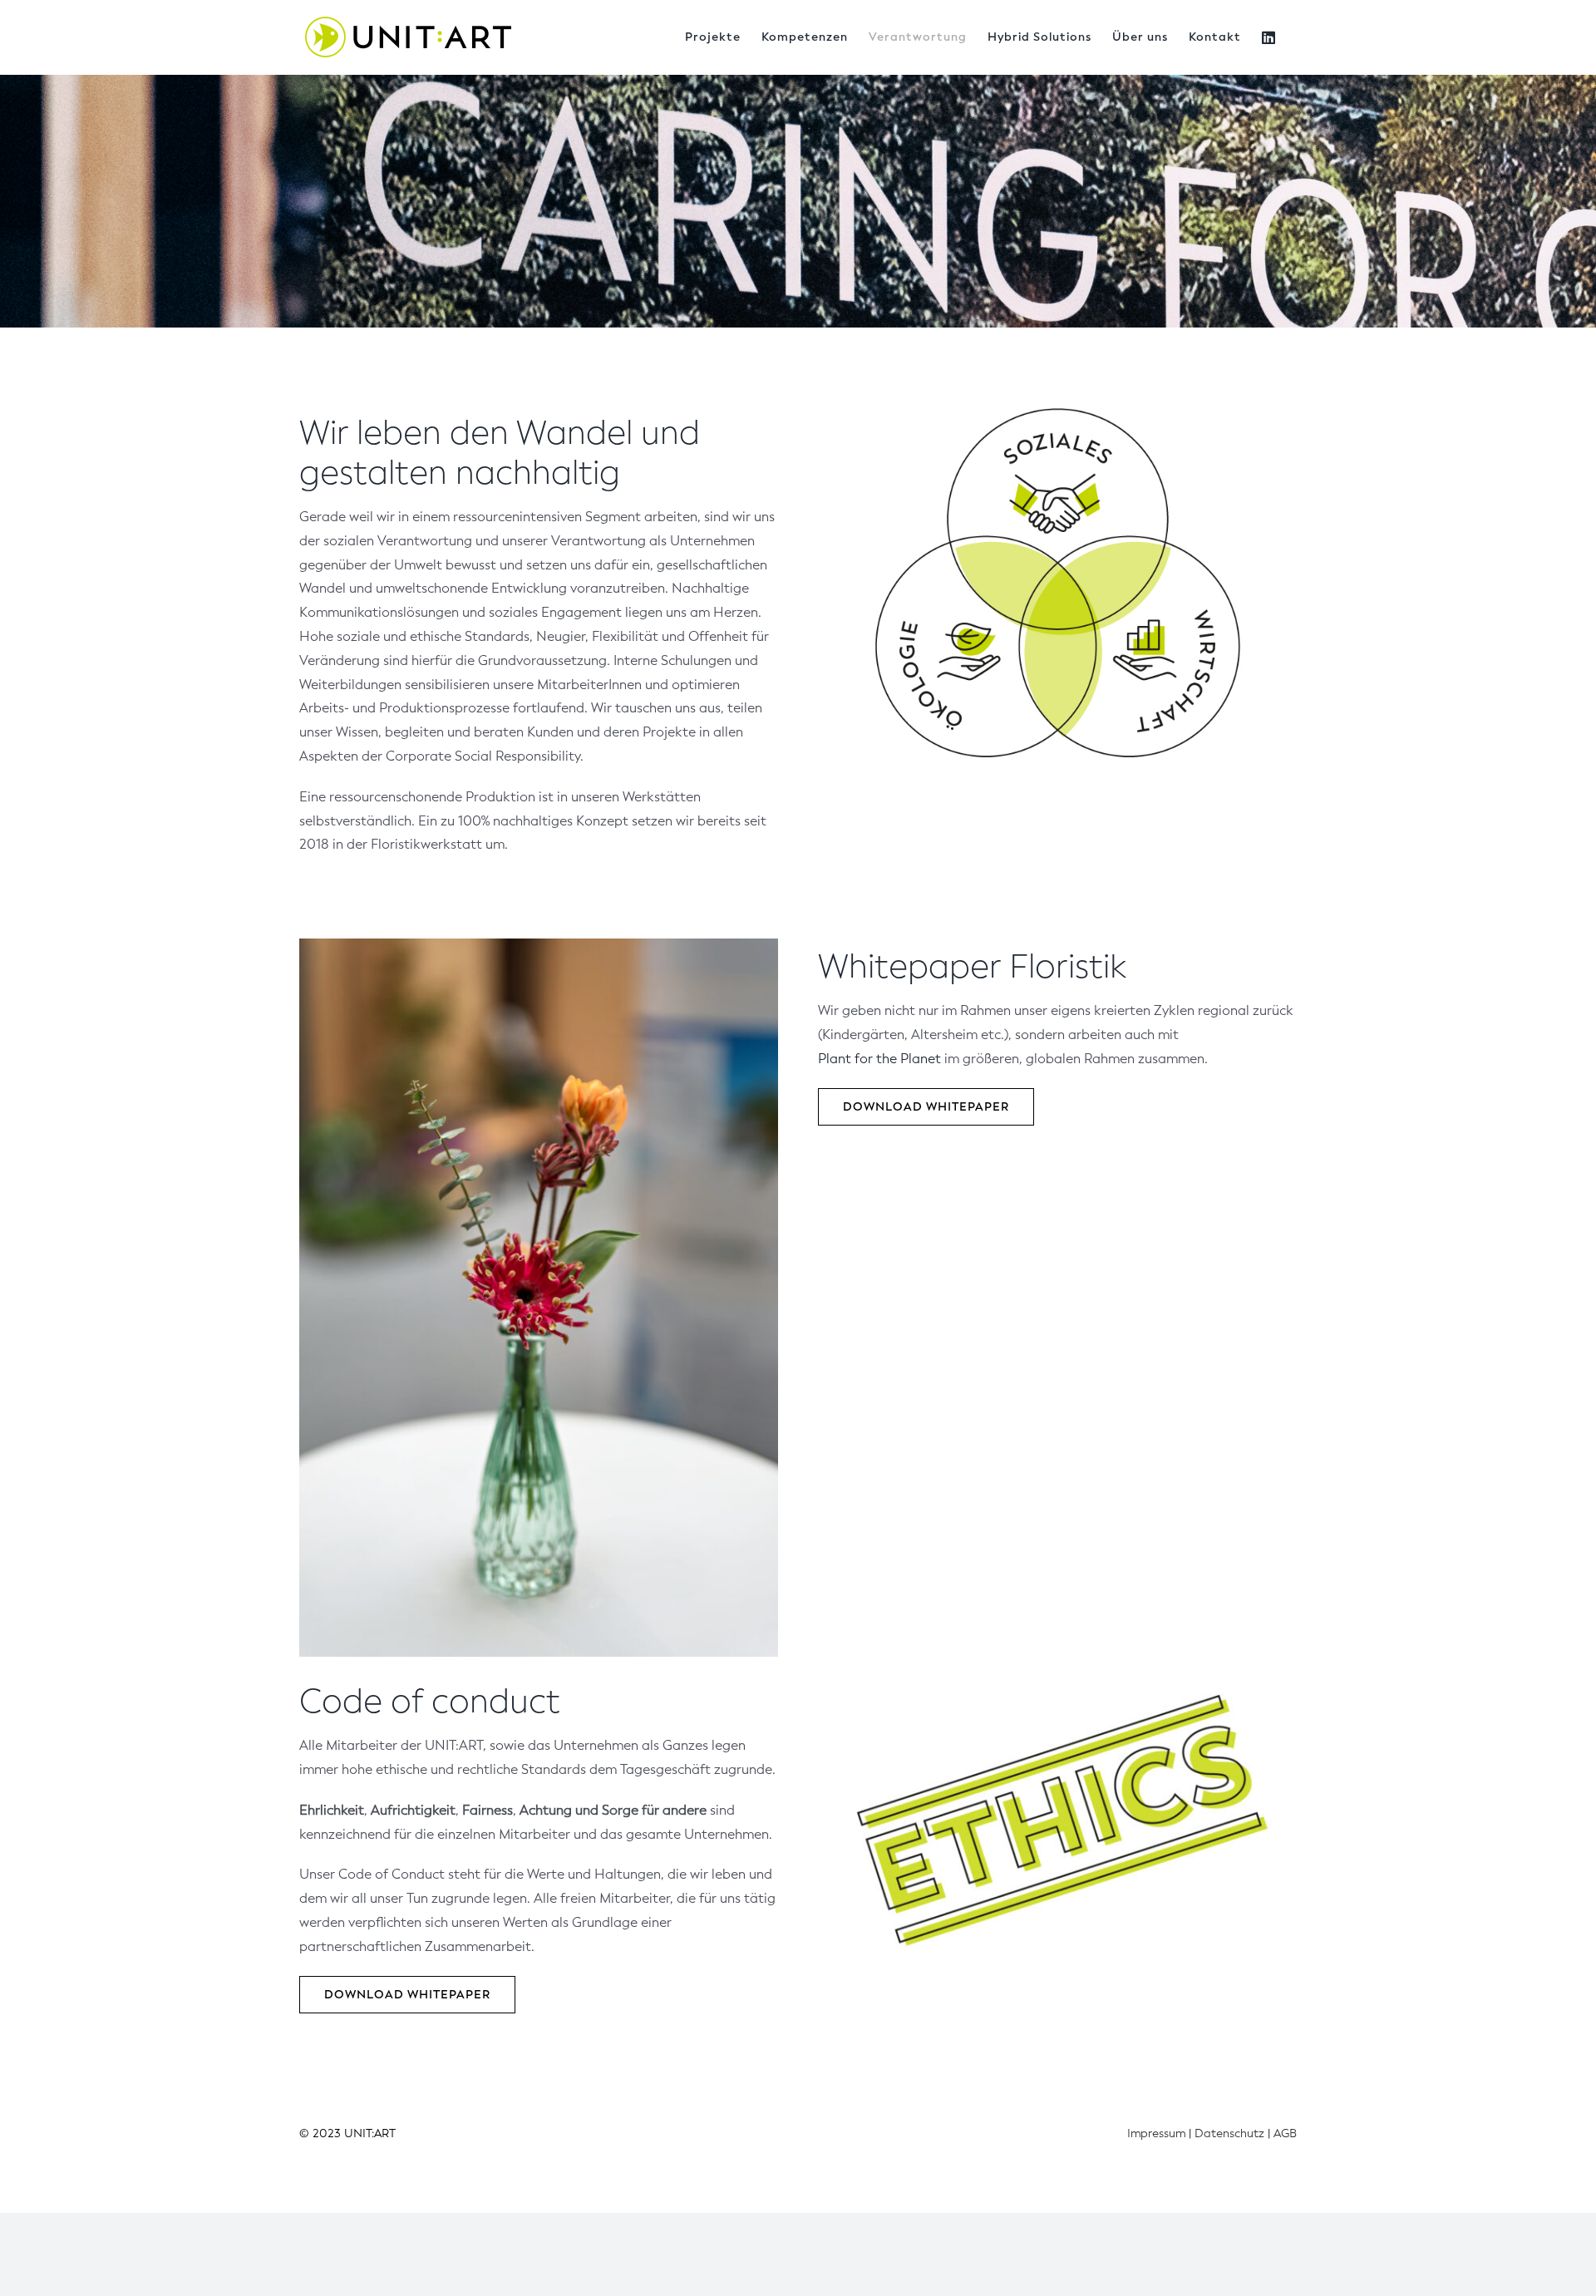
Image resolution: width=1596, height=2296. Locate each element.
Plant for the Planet (879, 1059)
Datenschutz (1229, 2133)
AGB (1285, 2133)
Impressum (1156, 2133)
